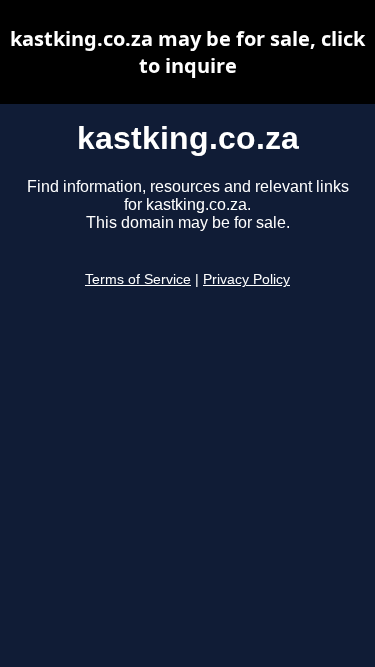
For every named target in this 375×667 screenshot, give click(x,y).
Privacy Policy (246, 279)
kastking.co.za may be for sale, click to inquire (187, 52)
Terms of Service (138, 279)
